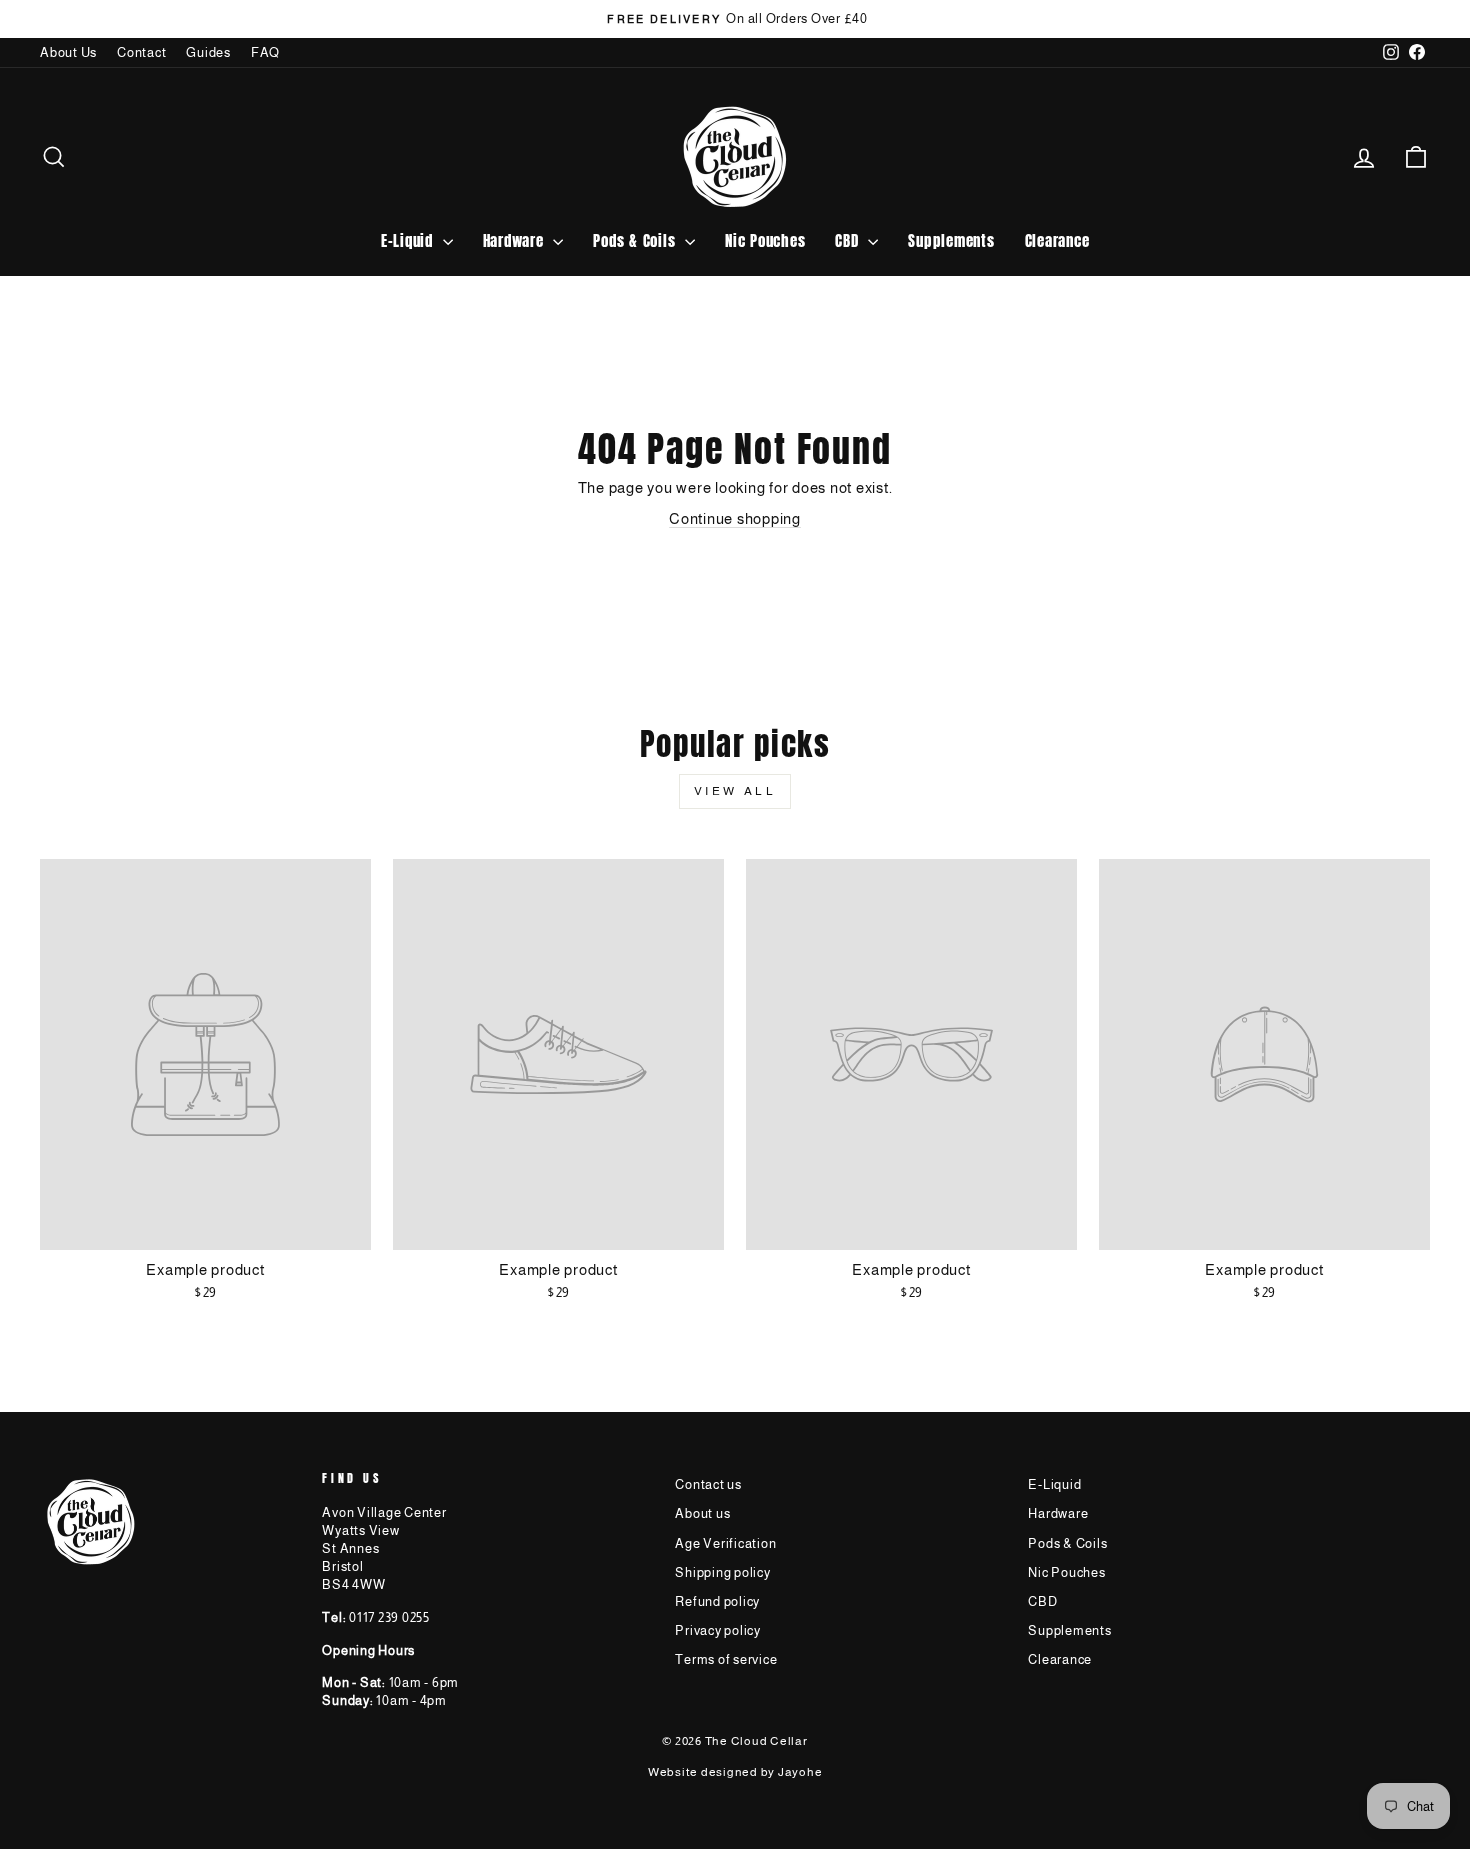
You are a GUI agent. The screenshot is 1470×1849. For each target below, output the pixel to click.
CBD (849, 240)
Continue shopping (735, 518)
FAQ (265, 52)
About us (702, 1513)
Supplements (951, 240)
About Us (68, 52)
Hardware (516, 240)
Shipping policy (722, 1572)
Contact (141, 52)
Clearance (1057, 240)
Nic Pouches (765, 240)
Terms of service (726, 1659)
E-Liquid (409, 240)
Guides (208, 52)
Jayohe (800, 1772)
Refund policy (717, 1601)
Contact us (708, 1484)
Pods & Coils (636, 240)
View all (735, 791)
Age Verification (725, 1543)
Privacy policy (718, 1630)
